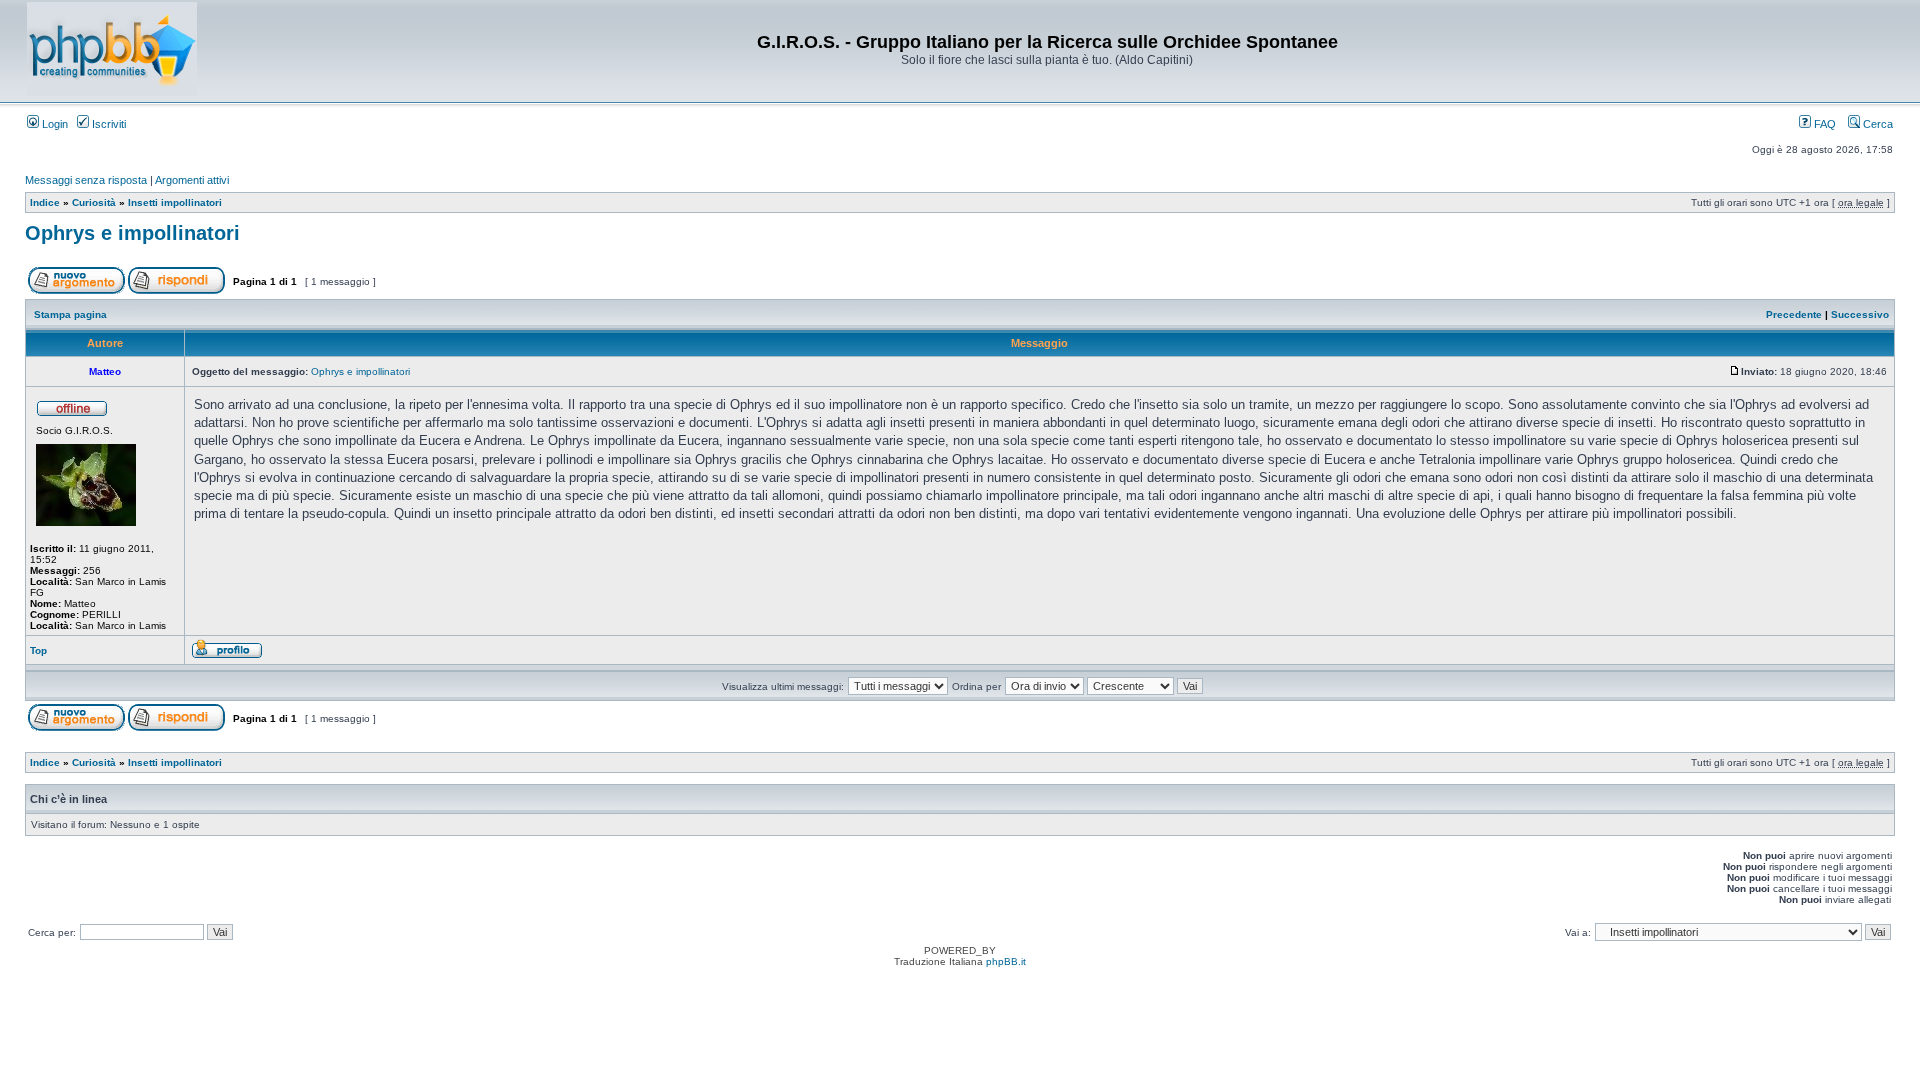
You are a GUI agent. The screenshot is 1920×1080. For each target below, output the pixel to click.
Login (53, 124)
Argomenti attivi (192, 180)
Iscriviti (107, 124)
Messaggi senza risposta (86, 180)
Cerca (1876, 124)
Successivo (1860, 314)
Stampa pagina (70, 314)
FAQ (1823, 124)
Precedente (1794, 314)
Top (38, 650)
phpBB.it (1006, 961)
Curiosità (94, 202)
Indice (45, 202)
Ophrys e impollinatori (132, 233)
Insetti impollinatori (175, 202)
